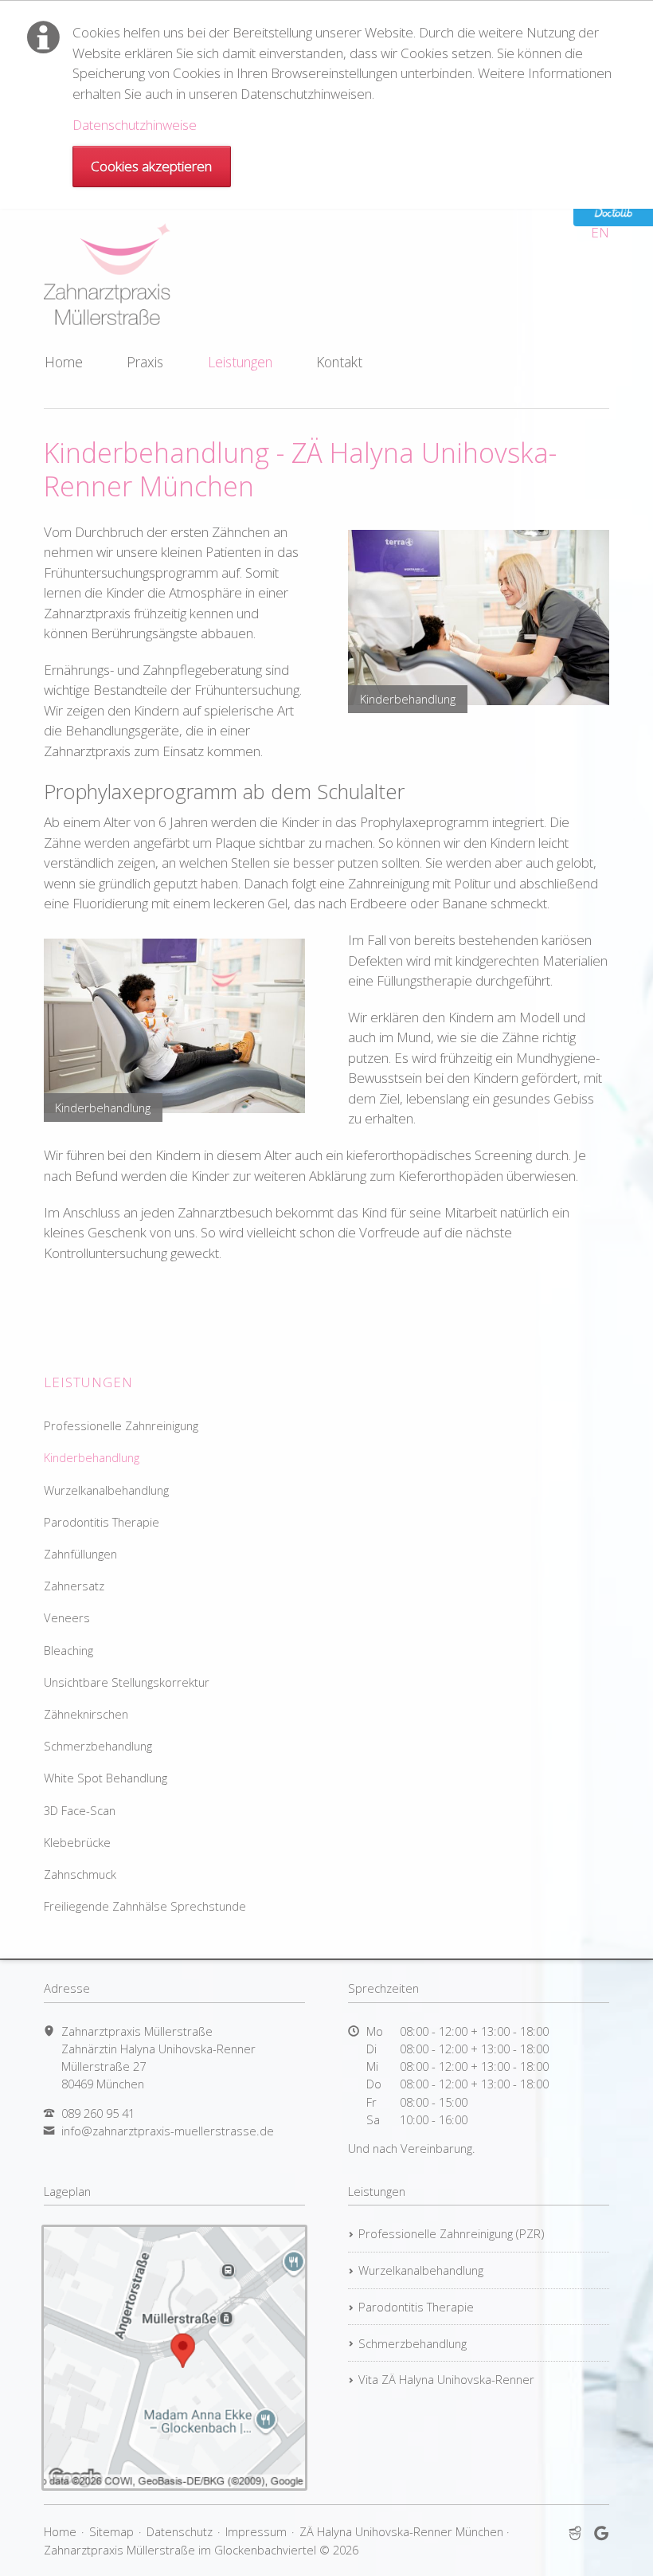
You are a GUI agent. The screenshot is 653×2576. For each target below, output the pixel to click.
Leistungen (240, 362)
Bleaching (68, 1650)
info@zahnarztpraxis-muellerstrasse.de (168, 2131)
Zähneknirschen (86, 1714)
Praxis (145, 362)
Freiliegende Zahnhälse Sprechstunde (145, 1906)
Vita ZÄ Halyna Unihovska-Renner (446, 2379)
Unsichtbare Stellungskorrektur (127, 1682)
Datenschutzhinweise (135, 125)
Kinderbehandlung (92, 1457)
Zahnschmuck (80, 1874)
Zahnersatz (74, 1586)
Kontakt (339, 362)
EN (600, 232)
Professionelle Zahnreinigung (121, 1425)
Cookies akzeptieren (151, 166)
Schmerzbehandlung (98, 1746)
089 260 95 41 (98, 2113)
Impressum (256, 2531)
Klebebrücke (77, 1842)
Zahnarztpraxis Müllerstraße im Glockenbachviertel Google (602, 2533)
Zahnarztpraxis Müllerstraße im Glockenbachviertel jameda (575, 2533)
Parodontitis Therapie (102, 1522)
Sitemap (111, 2531)
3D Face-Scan (80, 1810)
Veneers (67, 1617)
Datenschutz (180, 2531)
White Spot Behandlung (106, 1778)
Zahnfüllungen (80, 1554)
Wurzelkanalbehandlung (106, 1490)
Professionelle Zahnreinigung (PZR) (451, 2233)
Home (64, 362)
